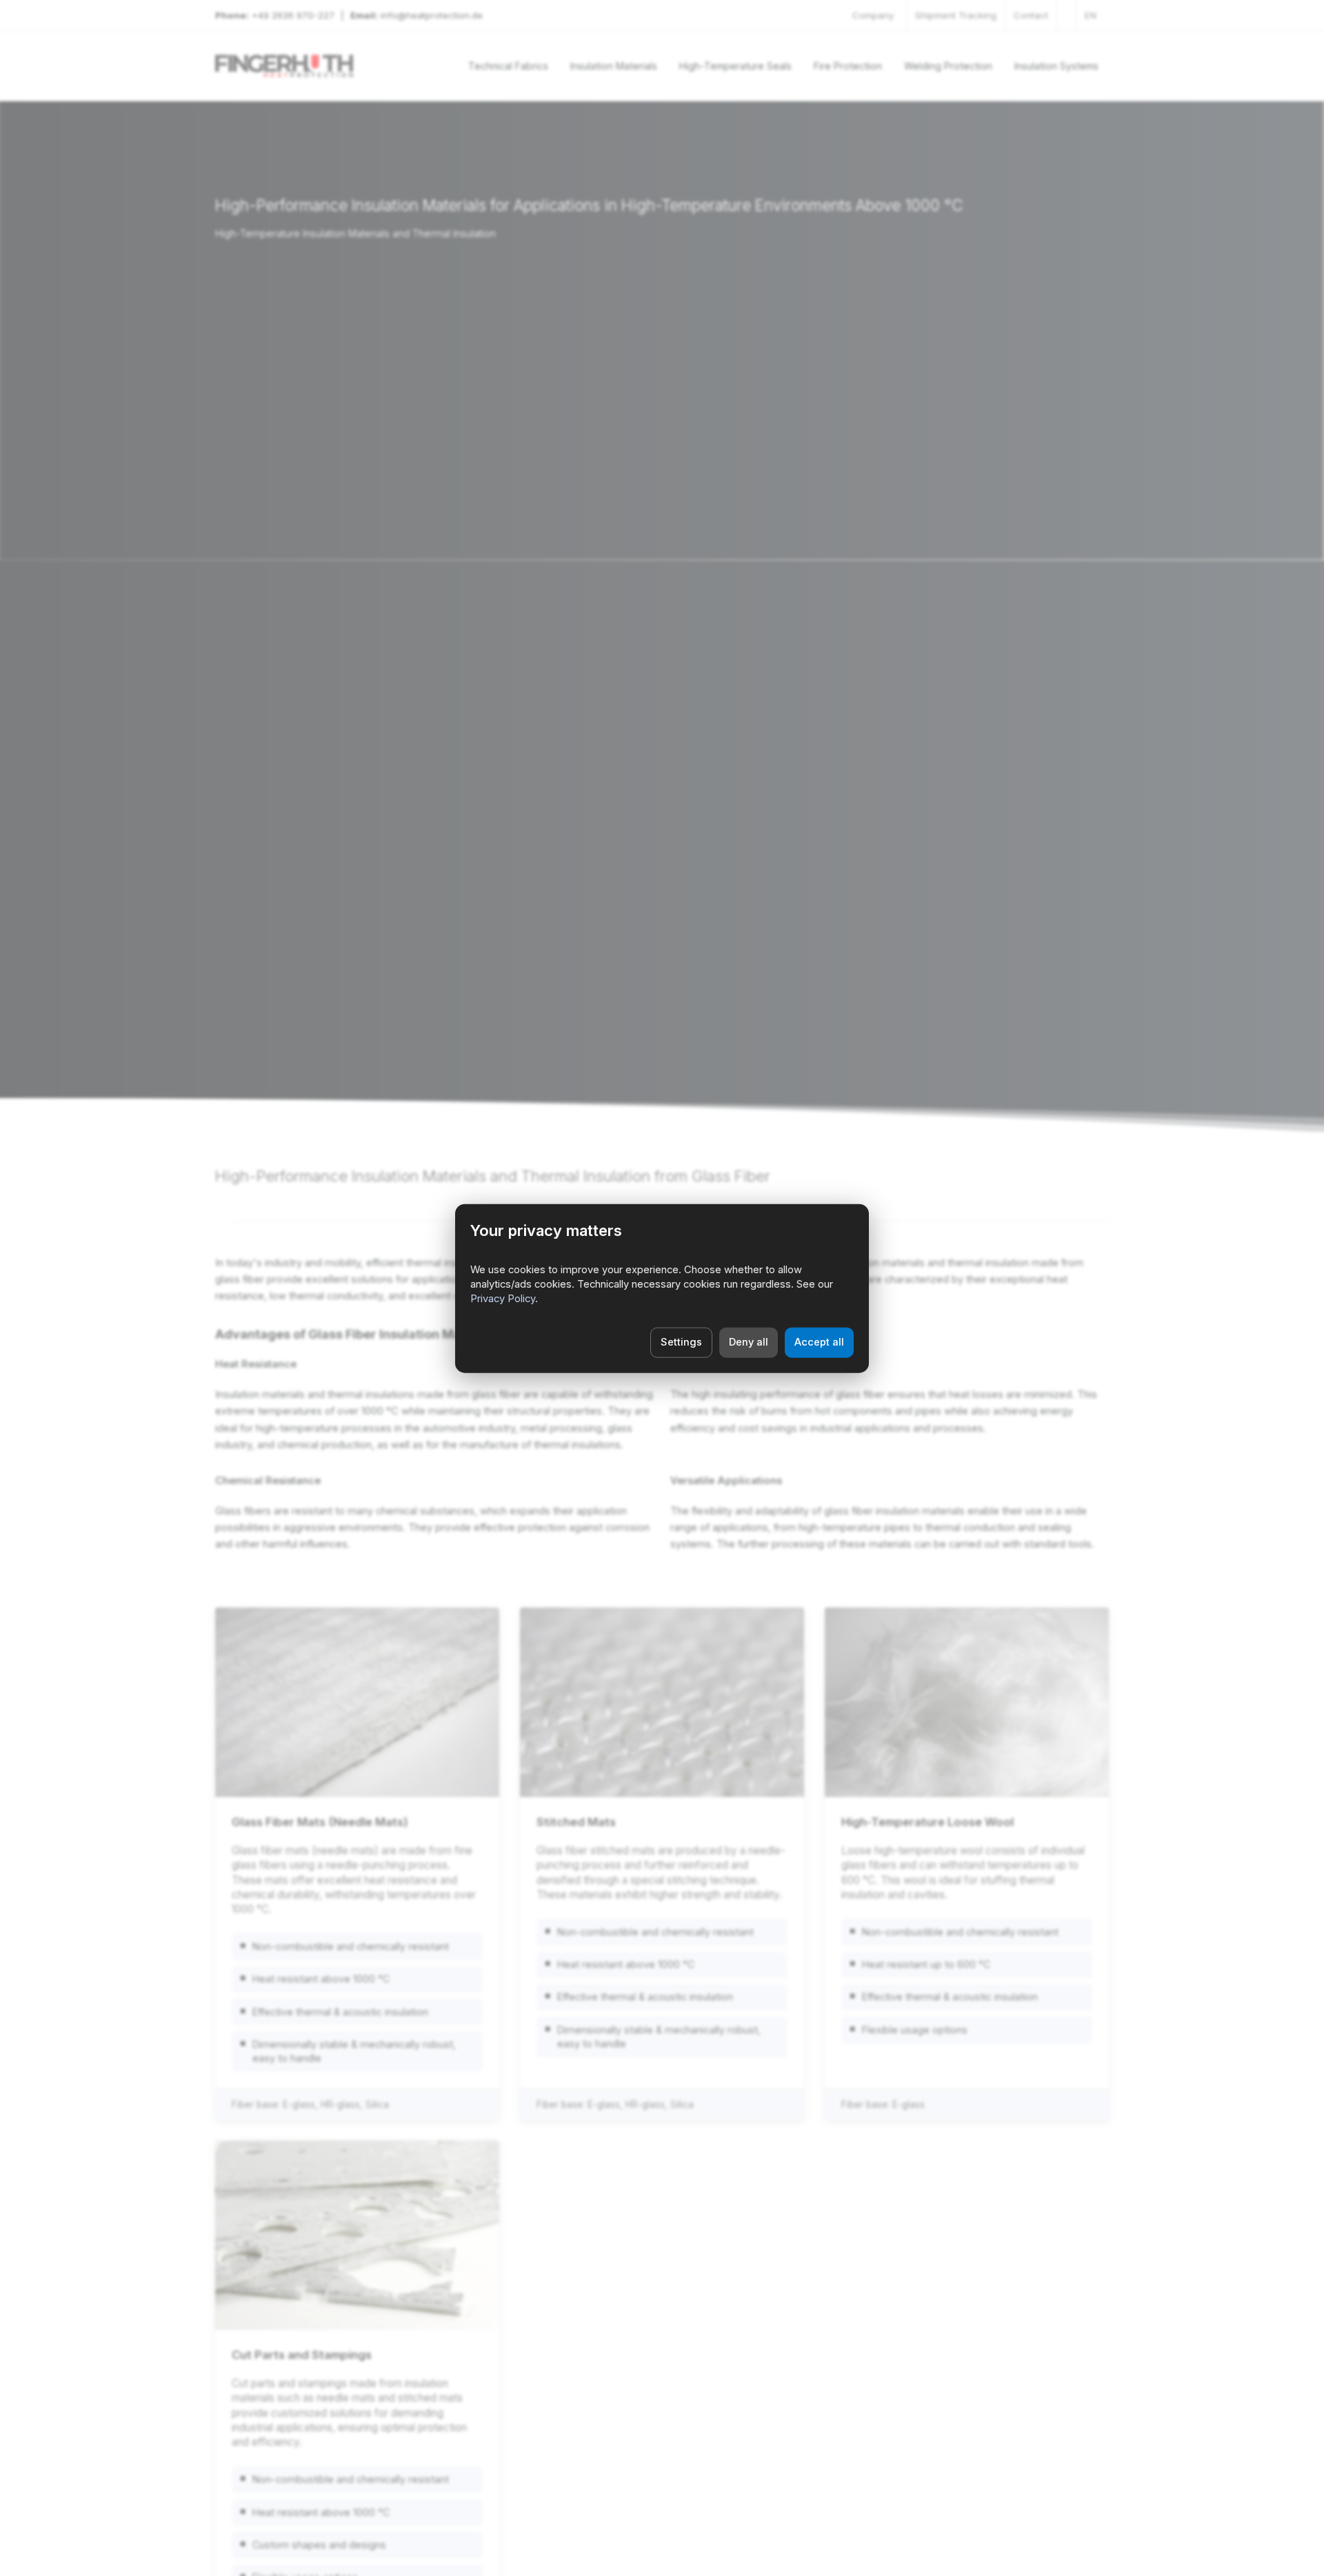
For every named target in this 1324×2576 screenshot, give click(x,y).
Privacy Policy (503, 1299)
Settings (681, 1341)
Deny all (749, 1341)
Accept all (819, 1341)
